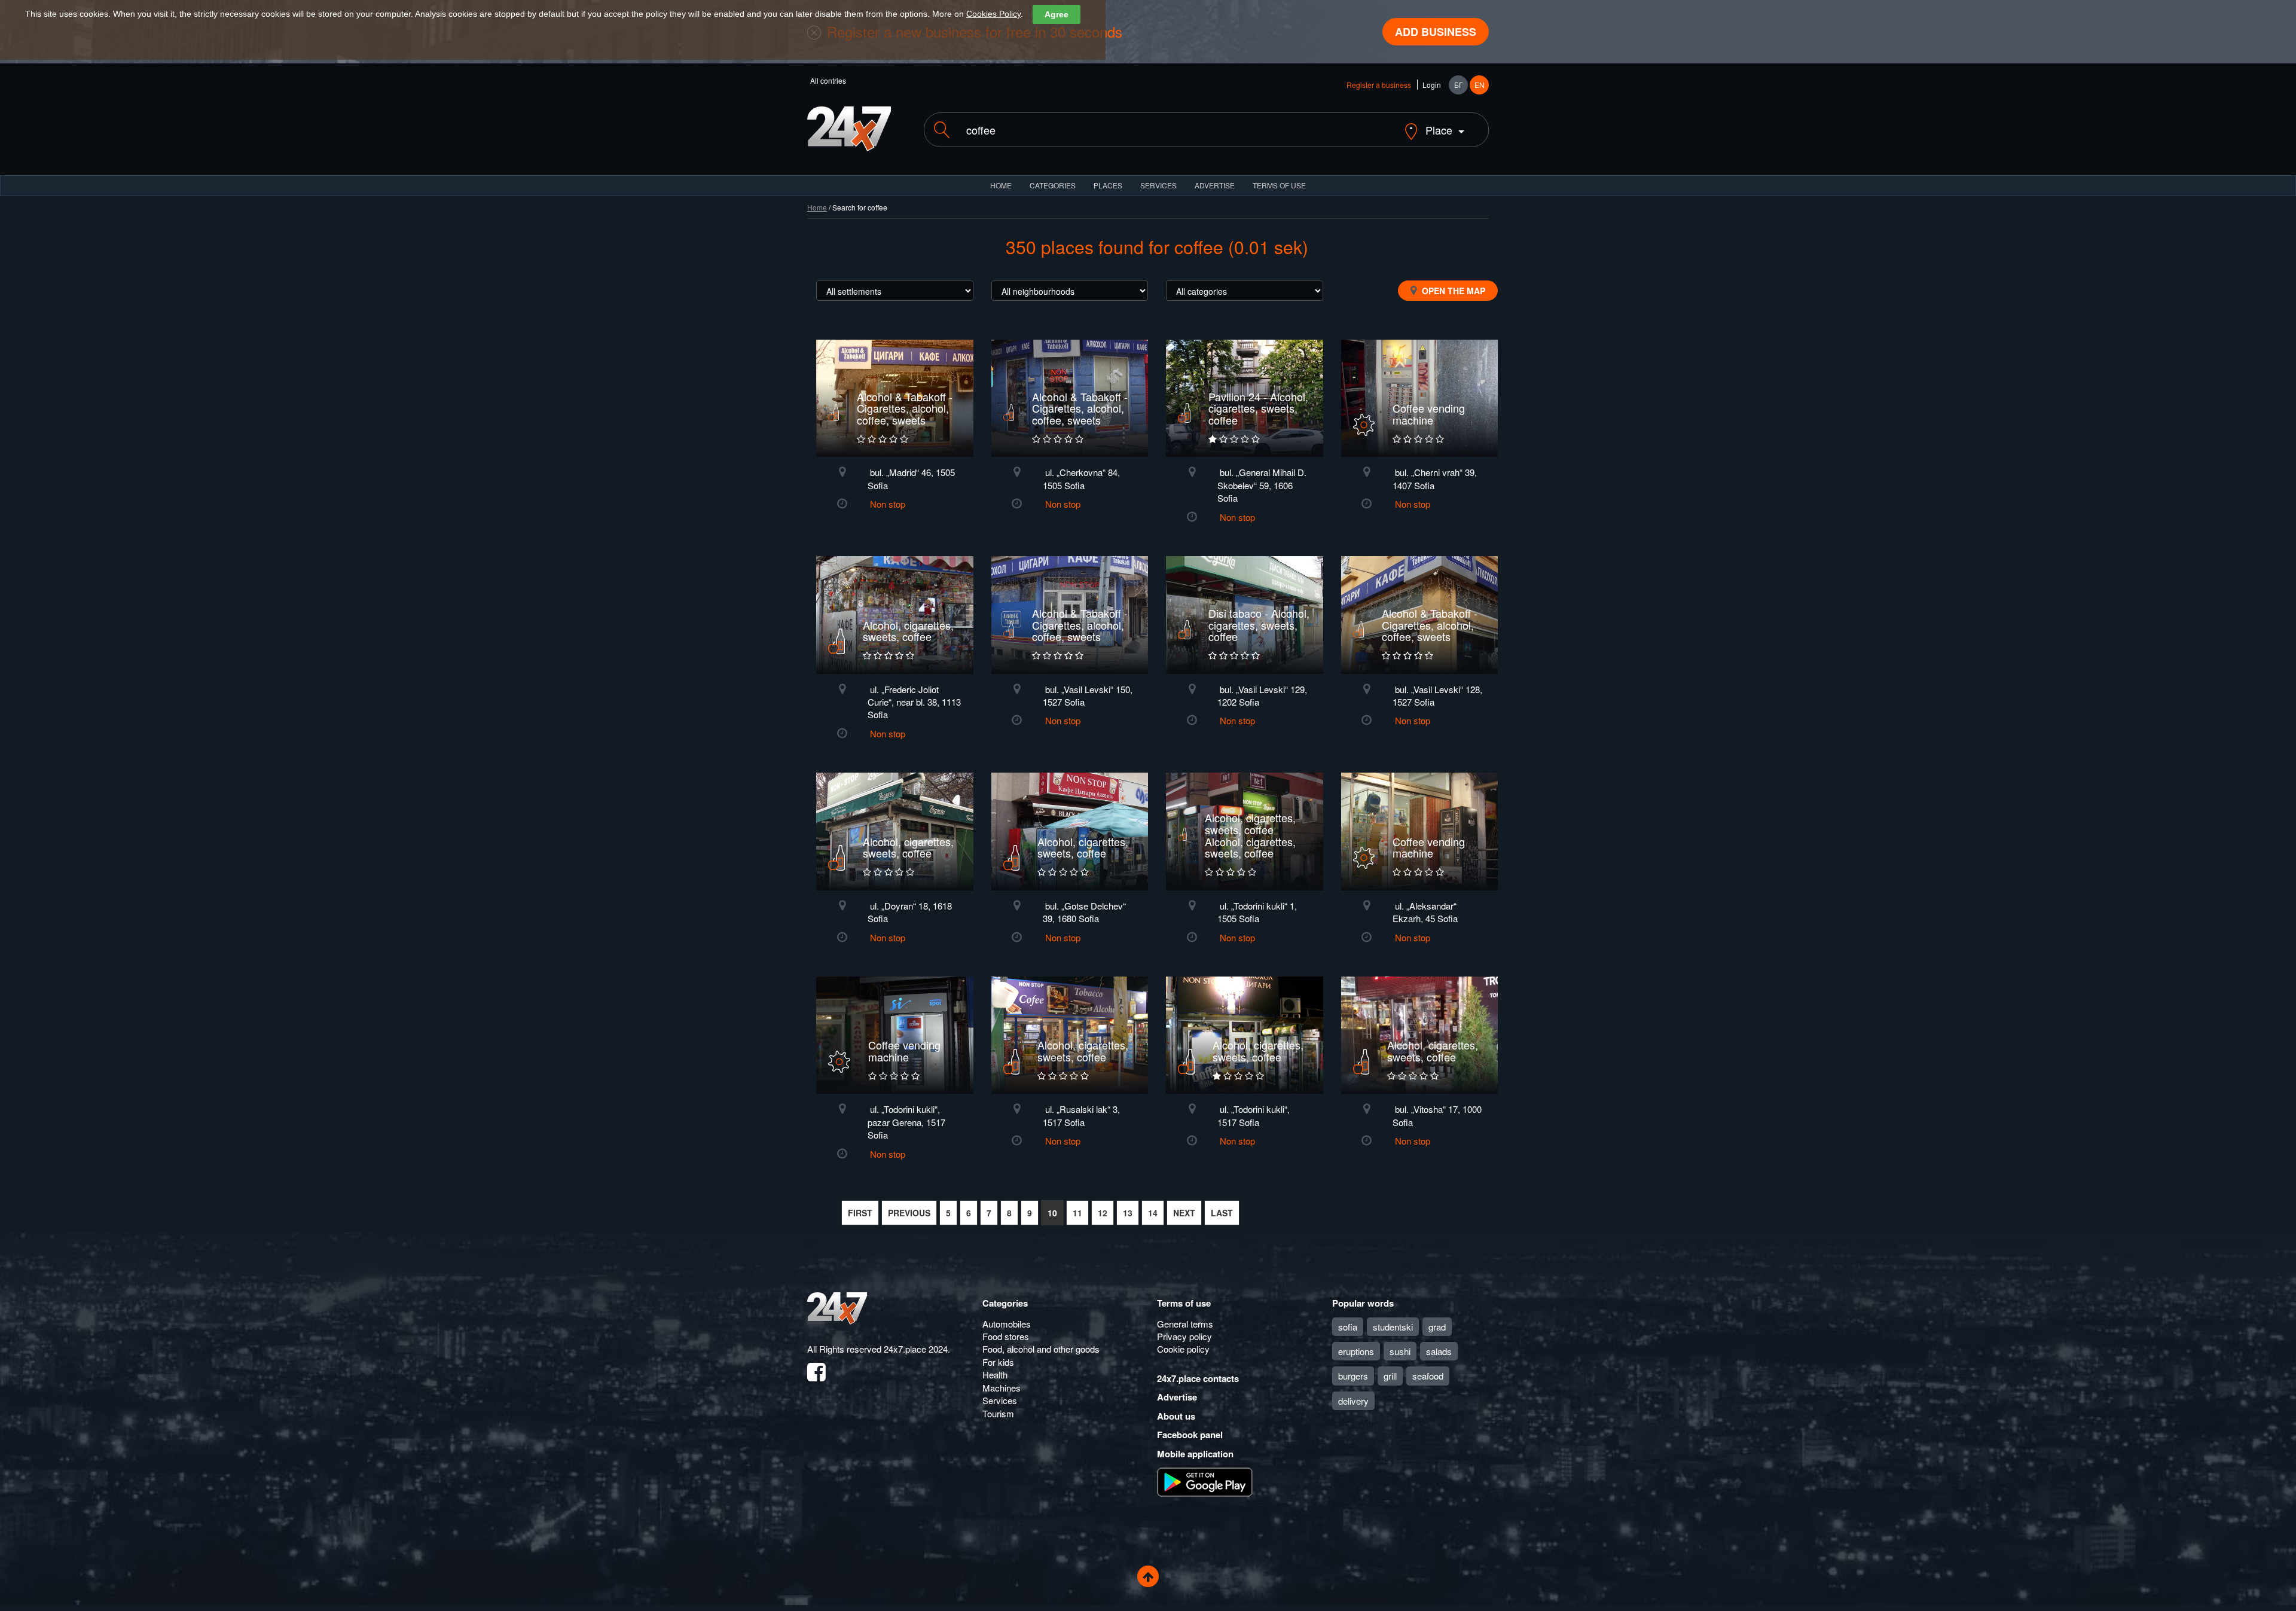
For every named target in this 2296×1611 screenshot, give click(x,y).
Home (817, 207)
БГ (1459, 85)
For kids (998, 1362)
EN (1480, 85)
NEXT (1184, 1213)
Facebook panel (1190, 1435)
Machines (1002, 1388)
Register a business (1379, 85)
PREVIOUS (909, 1213)
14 (1153, 1213)
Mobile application (1195, 1454)
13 (1128, 1213)
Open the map (1452, 291)
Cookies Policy (993, 14)
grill (1390, 1376)
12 (1103, 1213)
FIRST (860, 1213)
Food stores (1006, 1336)
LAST (1222, 1213)
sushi (1400, 1351)
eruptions (1356, 1351)
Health (995, 1374)
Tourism (998, 1413)
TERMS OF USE (1279, 185)
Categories (1005, 1303)
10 (1052, 1213)
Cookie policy (1183, 1349)
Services (1158, 185)
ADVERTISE (1215, 185)
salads (1439, 1351)
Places (1108, 185)
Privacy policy (1184, 1336)
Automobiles (1007, 1324)
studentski (1393, 1327)
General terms (1185, 1324)
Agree (1057, 14)
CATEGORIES (1053, 185)
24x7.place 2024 (916, 1349)
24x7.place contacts (1198, 1378)
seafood (1428, 1376)
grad (1437, 1327)
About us (1176, 1416)
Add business (1436, 32)
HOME (1001, 185)
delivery (1353, 1401)
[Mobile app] (1205, 1481)
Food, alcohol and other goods (1041, 1349)
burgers (1353, 1376)
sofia (1348, 1327)
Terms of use (1184, 1303)
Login (1432, 85)
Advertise (1177, 1397)
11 (1077, 1213)
